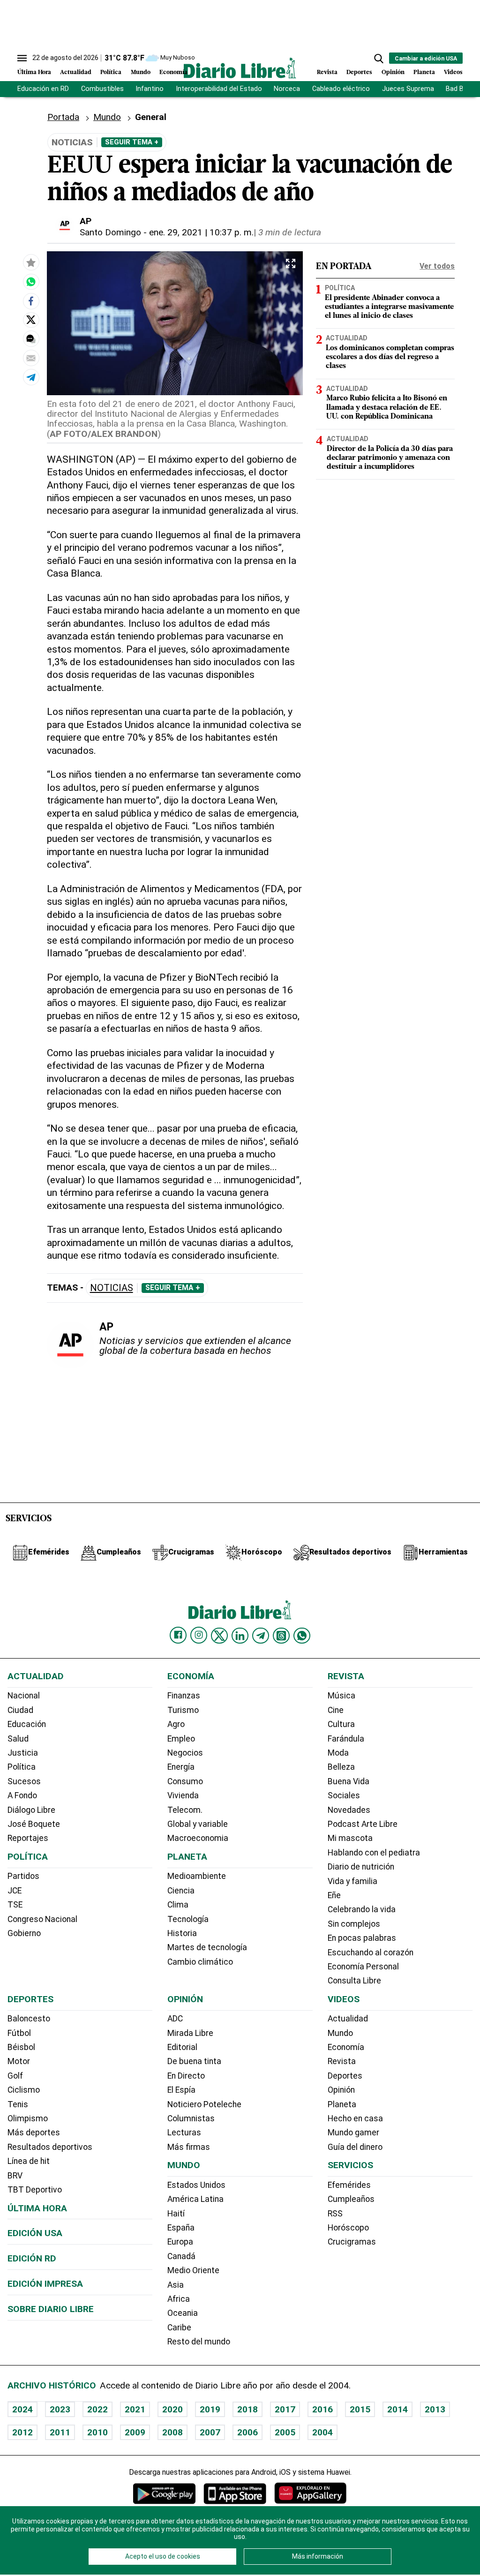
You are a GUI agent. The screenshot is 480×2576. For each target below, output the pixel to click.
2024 (22, 2409)
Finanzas (184, 1696)
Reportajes (28, 1838)
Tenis (18, 2104)
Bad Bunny (462, 89)
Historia (182, 1933)
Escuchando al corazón (371, 1953)
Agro (176, 1724)
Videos (453, 72)
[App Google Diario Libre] (165, 2493)
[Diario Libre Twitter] (219, 1636)
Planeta (424, 72)
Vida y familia (352, 1881)
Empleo (181, 1739)
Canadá (181, 2256)
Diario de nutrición (361, 1867)
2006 (247, 2432)
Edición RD (32, 2258)
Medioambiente (197, 1876)
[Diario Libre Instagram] (199, 1635)
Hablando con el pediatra (374, 1853)
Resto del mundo (199, 2342)
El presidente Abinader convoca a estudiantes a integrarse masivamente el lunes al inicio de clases (389, 307)
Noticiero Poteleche (204, 2104)
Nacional (24, 1696)
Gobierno (24, 1933)
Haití (176, 2214)
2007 (210, 2432)
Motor (19, 2061)
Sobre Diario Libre (51, 2309)
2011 (60, 2432)
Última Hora (34, 72)
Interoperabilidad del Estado (219, 89)
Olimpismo (28, 2118)
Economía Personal (363, 1967)
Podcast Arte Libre (363, 1824)
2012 (22, 2432)
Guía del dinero (355, 2147)
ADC (175, 2019)
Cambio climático (200, 1962)
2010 (97, 2432)
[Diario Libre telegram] (261, 1636)
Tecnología (188, 1919)
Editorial (182, 2047)
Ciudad (20, 1710)
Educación (27, 1724)
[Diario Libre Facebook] (178, 1635)
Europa (180, 2242)
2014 (397, 2409)
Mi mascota (350, 1838)
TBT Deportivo (35, 2190)
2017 (285, 2409)
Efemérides (349, 2185)
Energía (181, 1767)
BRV (15, 2176)
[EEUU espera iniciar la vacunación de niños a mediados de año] (31, 282)
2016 (322, 2409)
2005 (285, 2432)
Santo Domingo (110, 232)
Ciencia (181, 1891)
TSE (15, 1905)
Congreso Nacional (42, 1919)
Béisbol (21, 2047)
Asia (176, 2285)
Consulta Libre (354, 1981)
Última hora (37, 2208)
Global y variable (198, 1824)
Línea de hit (29, 2161)
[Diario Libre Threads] (281, 1636)
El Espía (181, 2090)
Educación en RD (43, 89)
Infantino (150, 89)
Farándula (346, 1739)
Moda (338, 1753)
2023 (60, 2409)
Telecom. (185, 1810)
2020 (172, 2409)
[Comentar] (31, 339)
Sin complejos (354, 1924)
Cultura (341, 1724)
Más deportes (34, 2133)
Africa (179, 2299)
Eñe (334, 1895)
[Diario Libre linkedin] (240, 1636)
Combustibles (102, 89)
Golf (15, 2076)
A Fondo (22, 1795)
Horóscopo (348, 2228)
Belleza (341, 1767)
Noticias (112, 1288)
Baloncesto (29, 2019)
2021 (135, 2409)
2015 (360, 2409)
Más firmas (189, 2147)
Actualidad (76, 72)
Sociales (344, 1795)
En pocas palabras (362, 1938)
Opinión (393, 72)
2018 (247, 2409)
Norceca (287, 89)
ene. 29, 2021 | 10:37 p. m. (201, 232)
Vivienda (183, 1795)
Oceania (183, 2313)
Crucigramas (352, 2242)
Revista (327, 72)
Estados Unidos (196, 2185)
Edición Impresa (45, 2284)
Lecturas (184, 2133)
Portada (63, 117)
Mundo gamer (353, 2133)
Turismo (183, 1710)
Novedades (349, 1810)
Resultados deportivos (50, 2147)
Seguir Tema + (132, 142)
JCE (15, 1891)
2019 (210, 2409)
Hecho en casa (355, 2118)
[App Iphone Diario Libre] (235, 2493)
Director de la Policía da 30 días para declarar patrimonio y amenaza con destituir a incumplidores (390, 458)
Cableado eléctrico (341, 89)
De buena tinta (194, 2061)
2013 (435, 2409)
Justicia (23, 1753)
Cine (336, 1710)
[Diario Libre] (240, 68)
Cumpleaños (351, 2199)
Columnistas (191, 2118)
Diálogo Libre (31, 1810)
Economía (173, 72)
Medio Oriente (193, 2270)
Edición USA (35, 2233)
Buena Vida (349, 1781)
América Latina (195, 2199)
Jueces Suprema (408, 89)
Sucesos (24, 1781)
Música (341, 1696)
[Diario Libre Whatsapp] (302, 1636)
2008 (172, 2432)
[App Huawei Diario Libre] (310, 2493)
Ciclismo (24, 2090)
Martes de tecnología (207, 1947)
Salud (18, 1739)
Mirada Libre (190, 2033)
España (181, 2228)
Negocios (185, 1753)
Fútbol (19, 2033)
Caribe (179, 2328)
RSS (335, 2214)
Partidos (23, 1876)
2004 (322, 2432)
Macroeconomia (198, 1838)
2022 (97, 2409)
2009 (135, 2432)
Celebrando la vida (362, 1909)
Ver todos (437, 266)
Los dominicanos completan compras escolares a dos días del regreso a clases (390, 357)
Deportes (359, 72)
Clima (178, 1905)
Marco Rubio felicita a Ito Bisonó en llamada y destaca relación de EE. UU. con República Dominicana (387, 407)
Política (111, 72)
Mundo (141, 72)
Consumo (185, 1781)
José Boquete (34, 1824)
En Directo (186, 2076)
